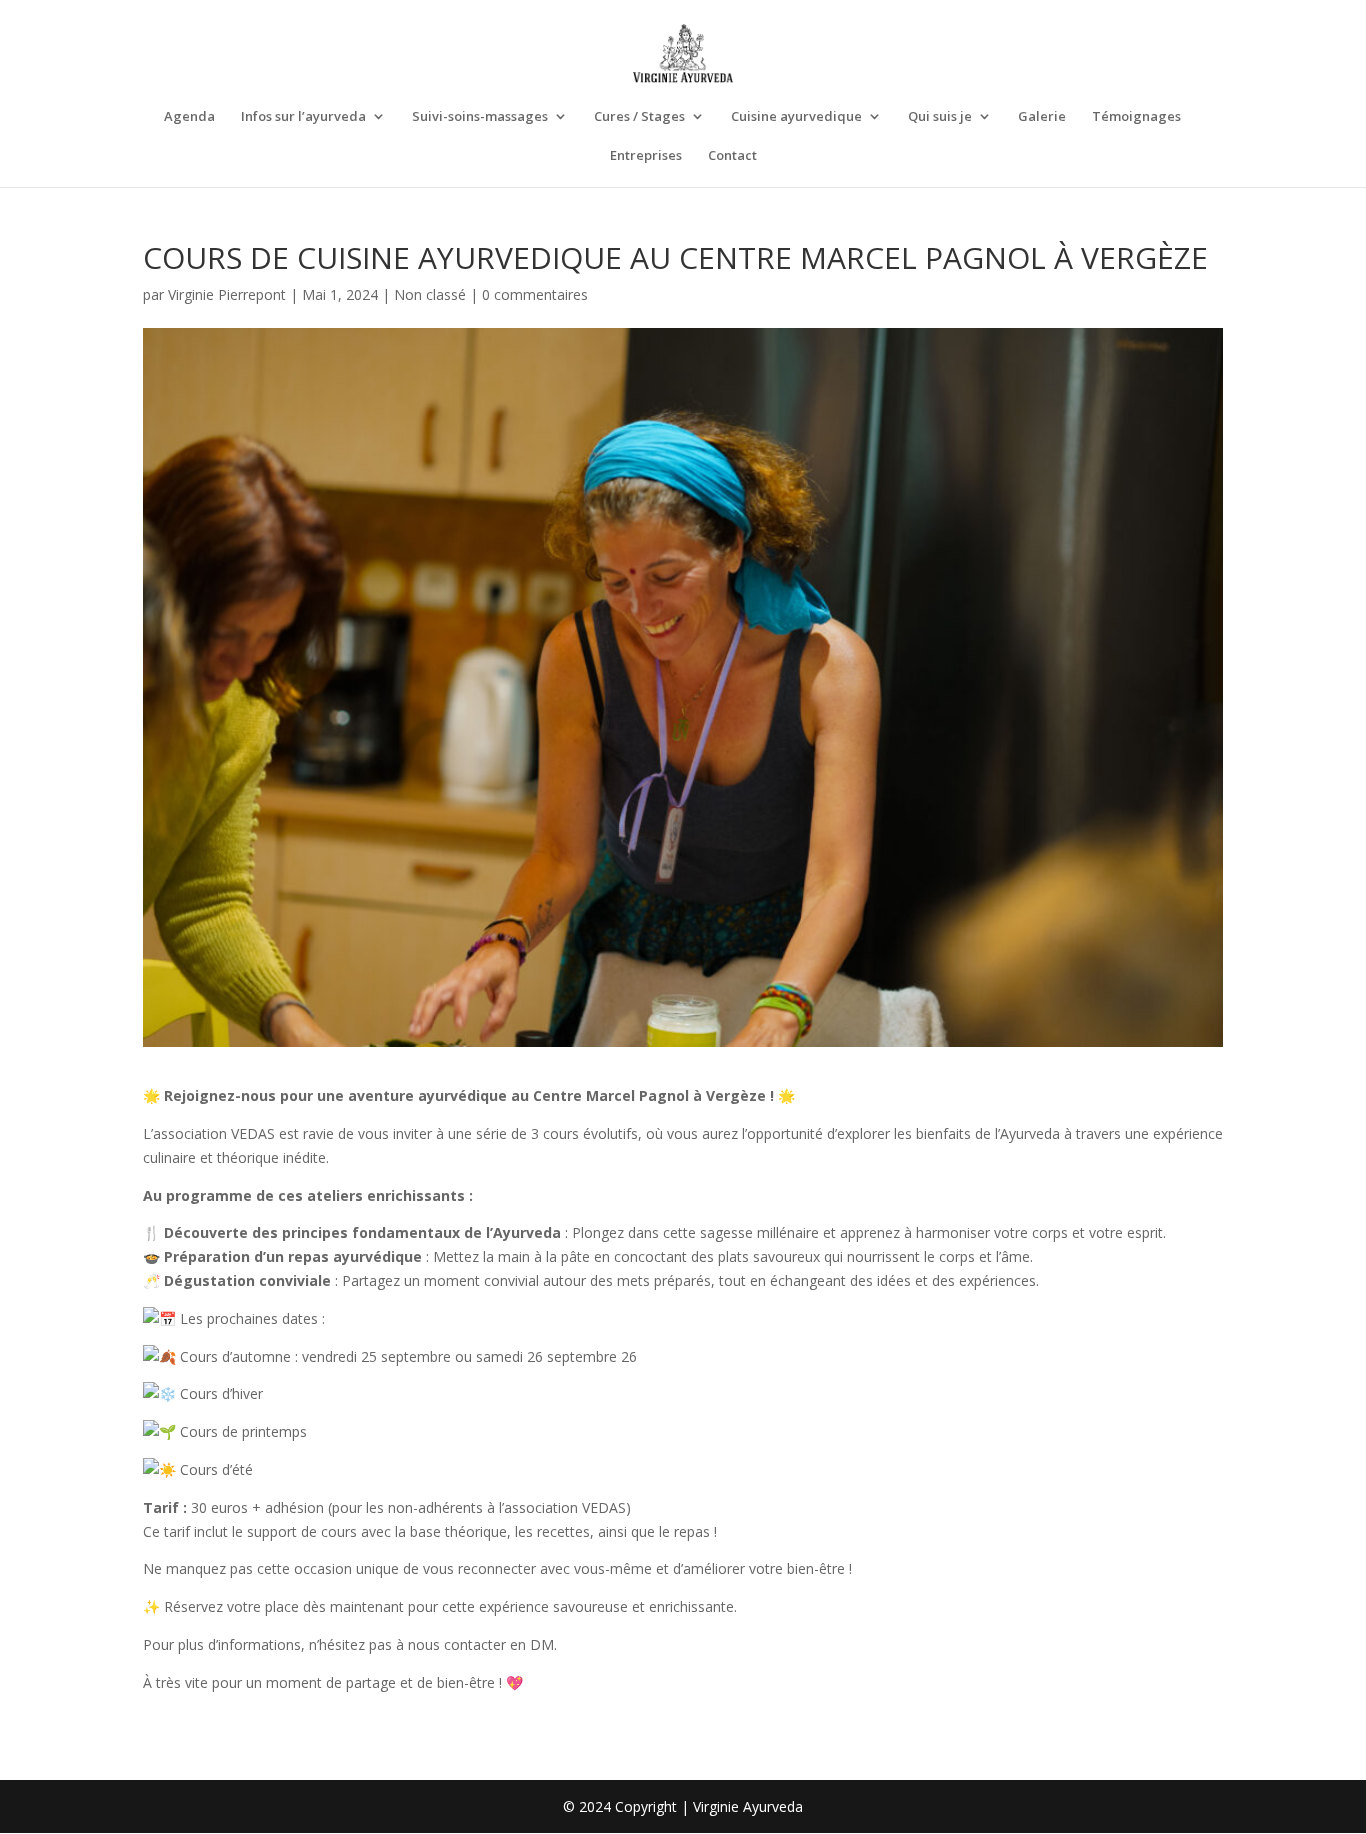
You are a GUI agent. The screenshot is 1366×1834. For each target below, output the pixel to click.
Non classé (430, 294)
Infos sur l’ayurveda (303, 117)
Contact (732, 156)
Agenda (189, 117)
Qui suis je (940, 117)
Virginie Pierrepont (227, 294)
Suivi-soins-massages (480, 117)
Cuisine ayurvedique (796, 117)
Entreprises (646, 156)
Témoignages (1136, 117)
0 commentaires (535, 294)
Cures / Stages (639, 117)
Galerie (1042, 117)
